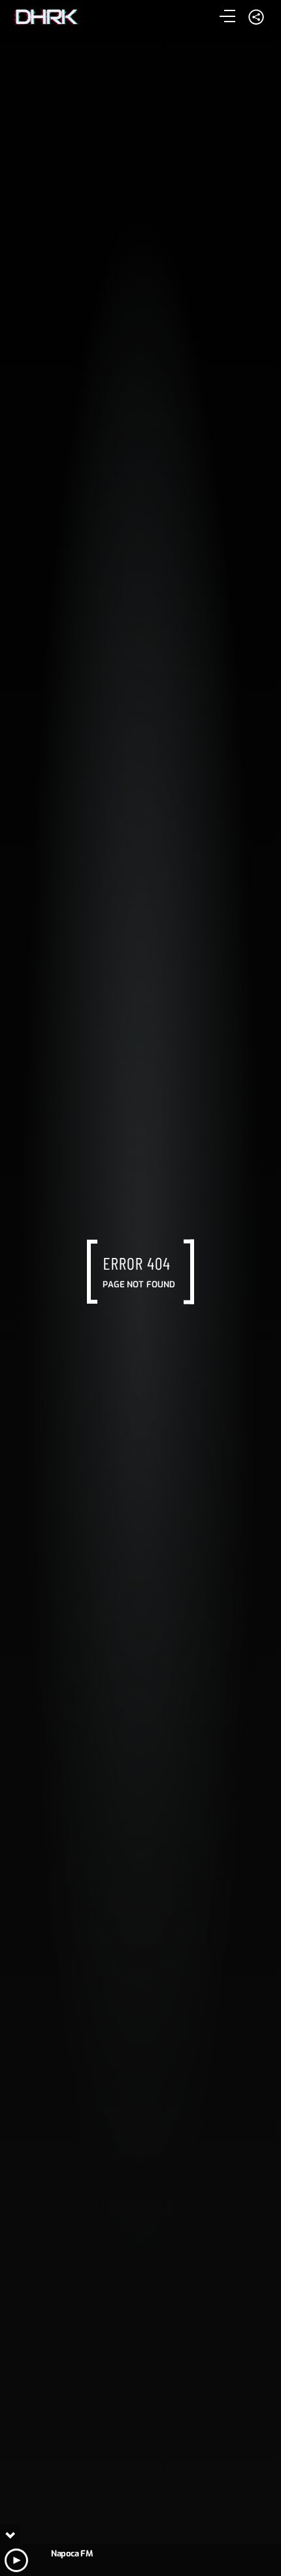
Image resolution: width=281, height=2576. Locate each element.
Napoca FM (72, 2553)
